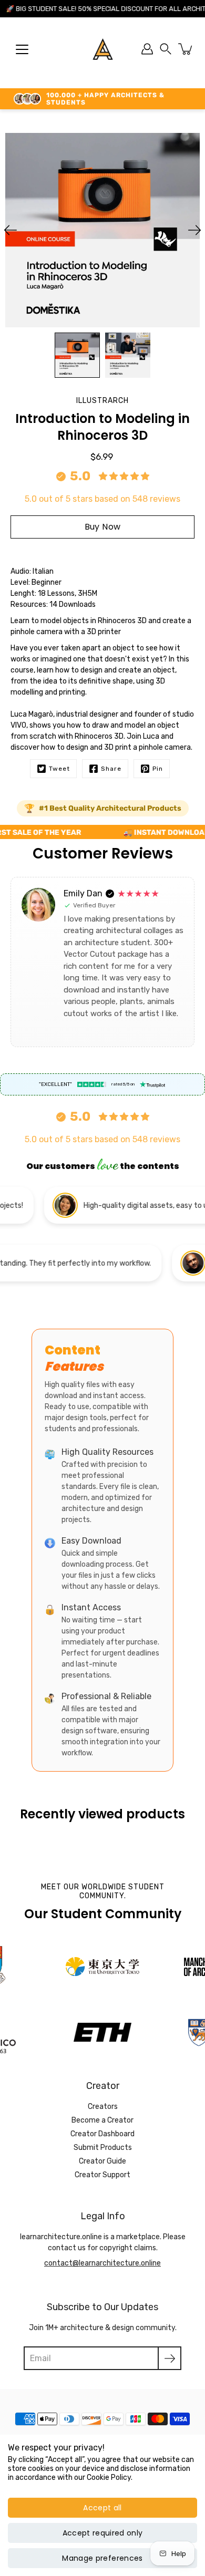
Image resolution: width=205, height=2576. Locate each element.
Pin (158, 769)
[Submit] (170, 2358)
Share (111, 769)
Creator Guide (102, 2161)
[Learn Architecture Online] (103, 49)
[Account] (147, 49)
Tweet (59, 769)
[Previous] (11, 230)
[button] (166, 49)
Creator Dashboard (102, 2134)
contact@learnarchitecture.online (102, 2263)
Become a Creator (102, 2120)
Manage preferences (102, 2558)
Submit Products (103, 2148)
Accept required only (103, 2533)
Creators (103, 2107)
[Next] (194, 230)
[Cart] (186, 49)
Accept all (102, 2508)
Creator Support (102, 2175)
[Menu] (22, 49)
